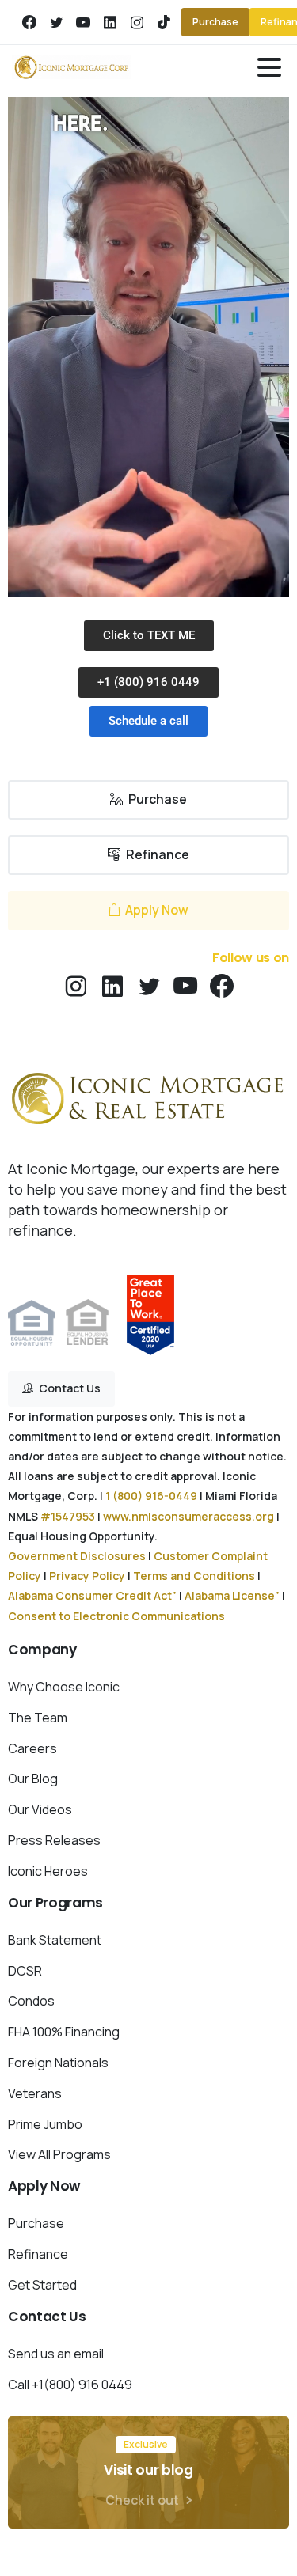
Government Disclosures (77, 1556)
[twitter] (56, 22)
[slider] (164, 583)
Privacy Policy (87, 1576)
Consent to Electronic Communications (116, 1616)
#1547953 (68, 1516)
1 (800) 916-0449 (151, 1496)
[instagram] (137, 22)
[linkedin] (110, 22)
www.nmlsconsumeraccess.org (188, 1516)
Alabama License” (232, 1595)
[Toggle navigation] (269, 67)
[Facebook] (29, 22)
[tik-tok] (164, 22)
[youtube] (83, 22)
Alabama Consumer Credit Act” (92, 1595)
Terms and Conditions (194, 1576)
